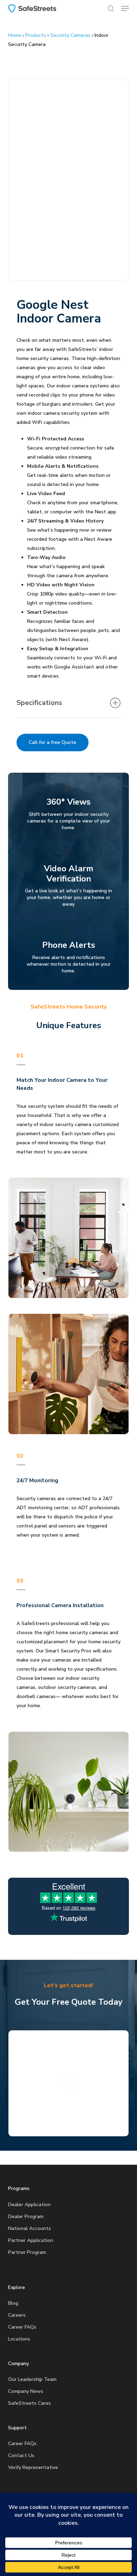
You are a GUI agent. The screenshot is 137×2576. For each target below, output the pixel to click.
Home (15, 35)
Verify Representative (33, 2467)
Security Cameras (70, 35)
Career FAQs (22, 2327)
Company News (26, 2391)
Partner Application (31, 2240)
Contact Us (21, 2455)
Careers (17, 2315)
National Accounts (30, 2228)
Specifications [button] (39, 703)
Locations (19, 2339)
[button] (125, 8)
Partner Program (27, 2252)
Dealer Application (29, 2205)
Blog (13, 2303)
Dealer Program (26, 2216)
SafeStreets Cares (30, 2403)
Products (36, 35)
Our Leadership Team (32, 2379)
